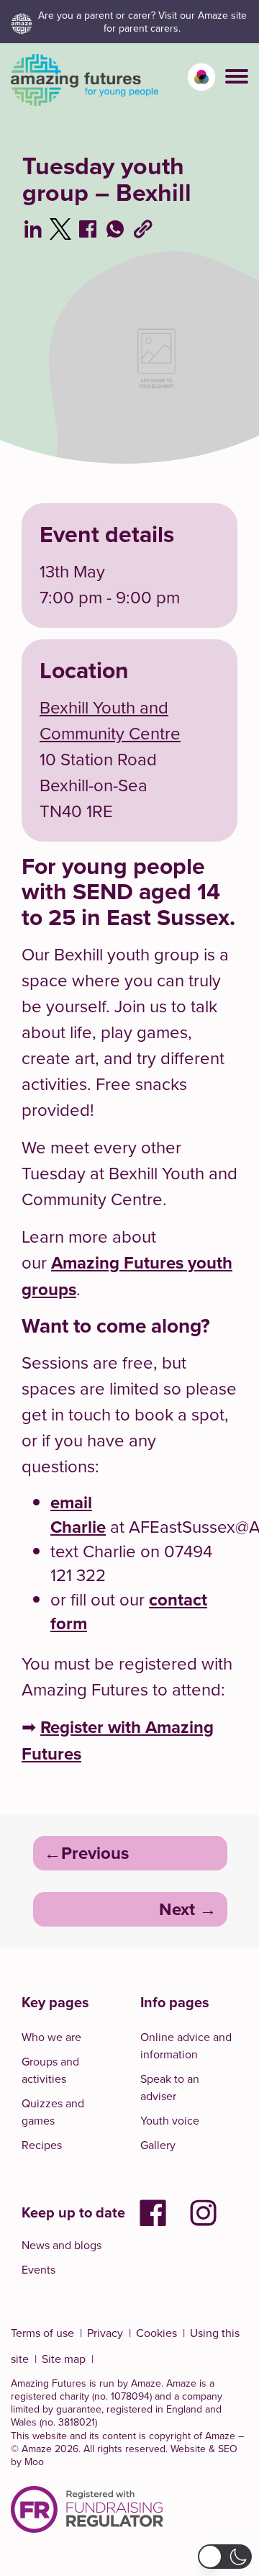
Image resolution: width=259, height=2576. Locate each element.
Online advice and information (186, 2045)
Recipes (42, 2145)
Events (38, 2269)
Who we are (51, 2037)
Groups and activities (50, 2070)
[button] (237, 76)
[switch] (201, 77)
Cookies (156, 2333)
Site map (64, 2359)
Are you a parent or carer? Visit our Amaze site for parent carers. (142, 22)
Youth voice (170, 2120)
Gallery (158, 2145)
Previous (95, 1853)
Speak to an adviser (170, 2087)
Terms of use (42, 2333)
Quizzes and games (53, 2112)
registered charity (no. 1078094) (81, 2396)
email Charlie (78, 1514)
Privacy (105, 2333)
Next (177, 1909)
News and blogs (62, 2245)
